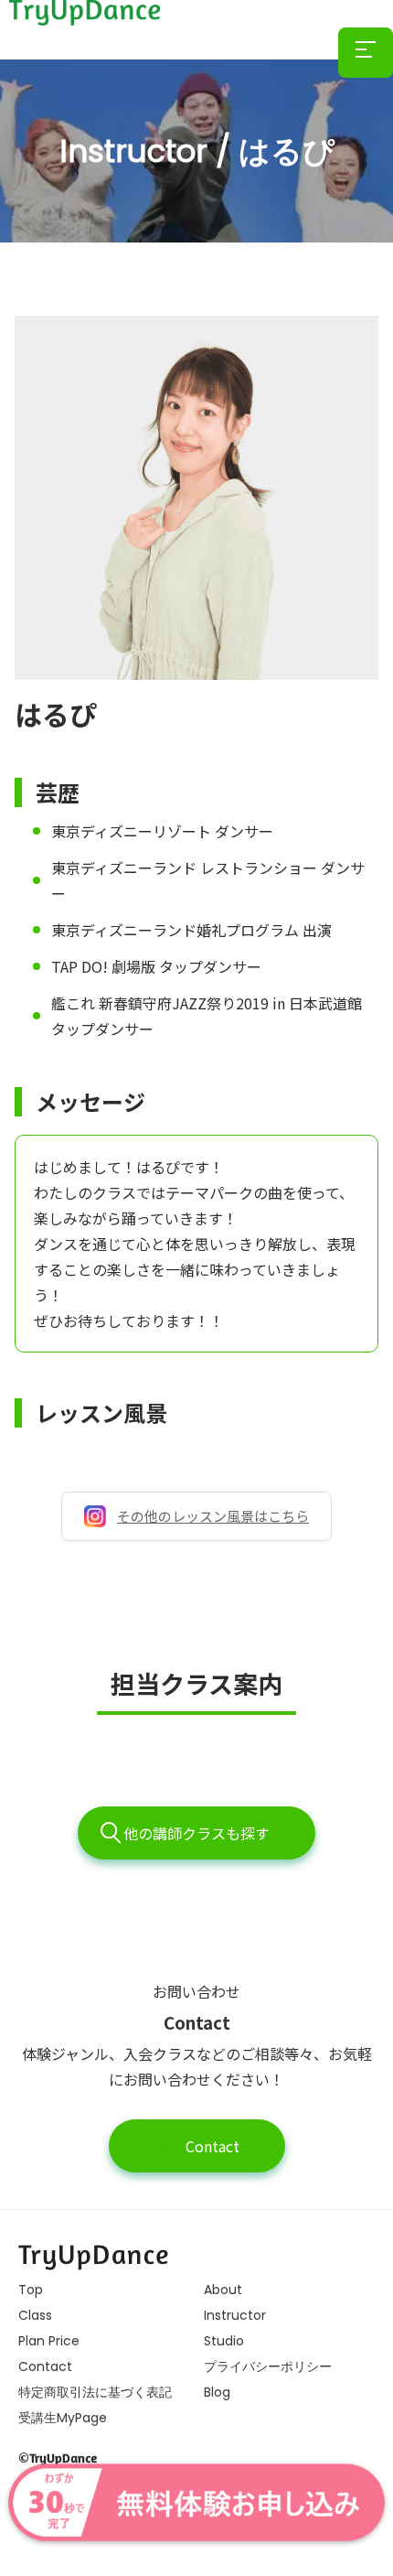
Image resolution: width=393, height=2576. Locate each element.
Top (31, 2290)
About (223, 2290)
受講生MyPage (63, 2418)
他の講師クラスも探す (196, 1833)
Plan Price (49, 2341)
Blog (217, 2392)
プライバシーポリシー (268, 2366)
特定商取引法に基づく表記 (95, 2392)
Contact (211, 2146)
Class (35, 2315)
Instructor (235, 2315)
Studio (224, 2341)
